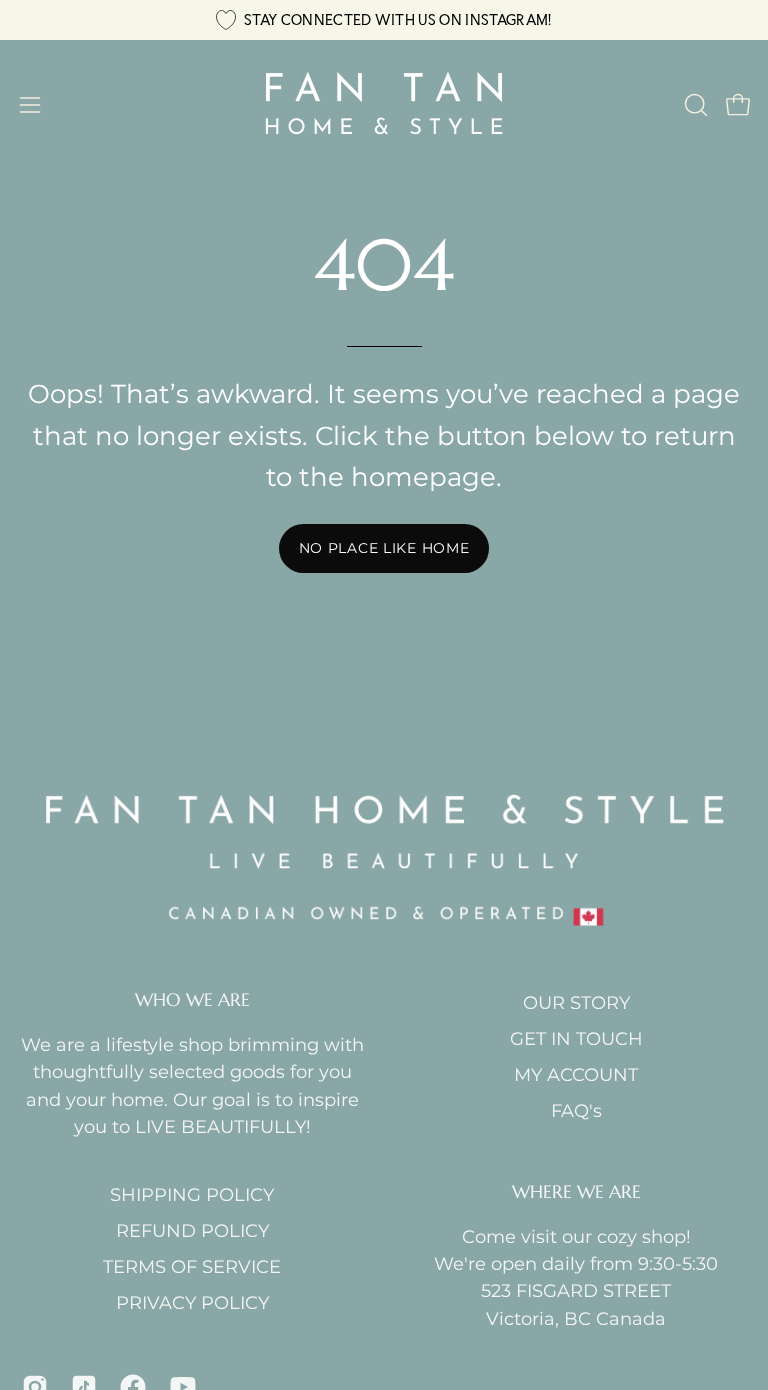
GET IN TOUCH (576, 1038)
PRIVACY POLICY (192, 1302)
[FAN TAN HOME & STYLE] (384, 105)
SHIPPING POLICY (192, 1194)
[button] (694, 105)
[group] (384, 20)
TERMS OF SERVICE (192, 1266)
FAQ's (576, 1110)
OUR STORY (576, 1002)
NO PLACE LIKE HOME (384, 548)
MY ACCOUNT (576, 1074)
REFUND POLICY (192, 1230)
